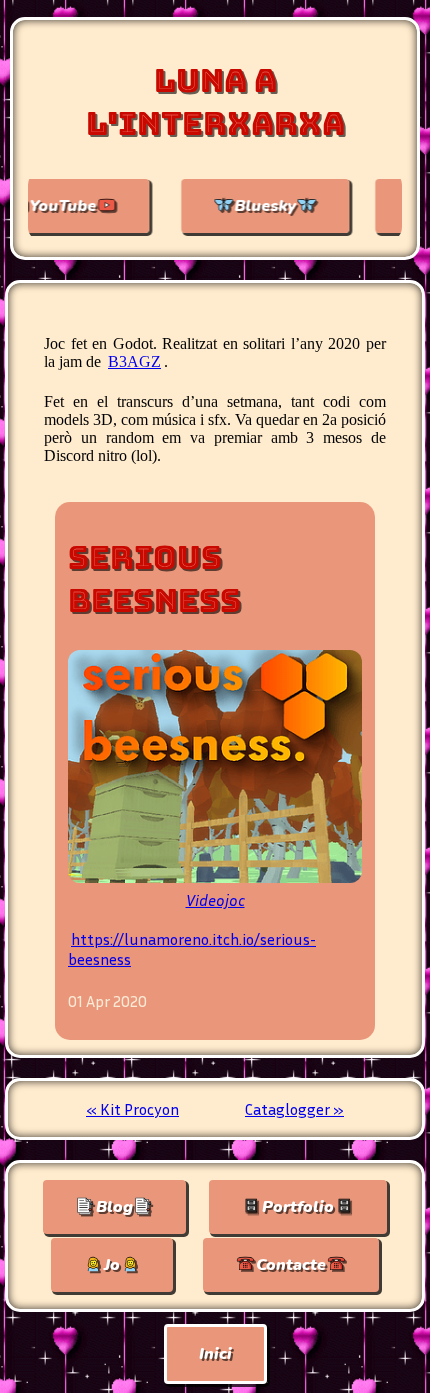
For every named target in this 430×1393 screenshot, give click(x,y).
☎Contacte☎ (291, 1265)
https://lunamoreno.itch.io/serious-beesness (192, 949)
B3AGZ (134, 361)
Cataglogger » (294, 1109)
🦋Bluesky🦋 (237, 206)
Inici (215, 1354)
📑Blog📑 (114, 1207)
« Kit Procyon (132, 1109)
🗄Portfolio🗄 (298, 1207)
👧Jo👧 (112, 1265)
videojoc (215, 900)
